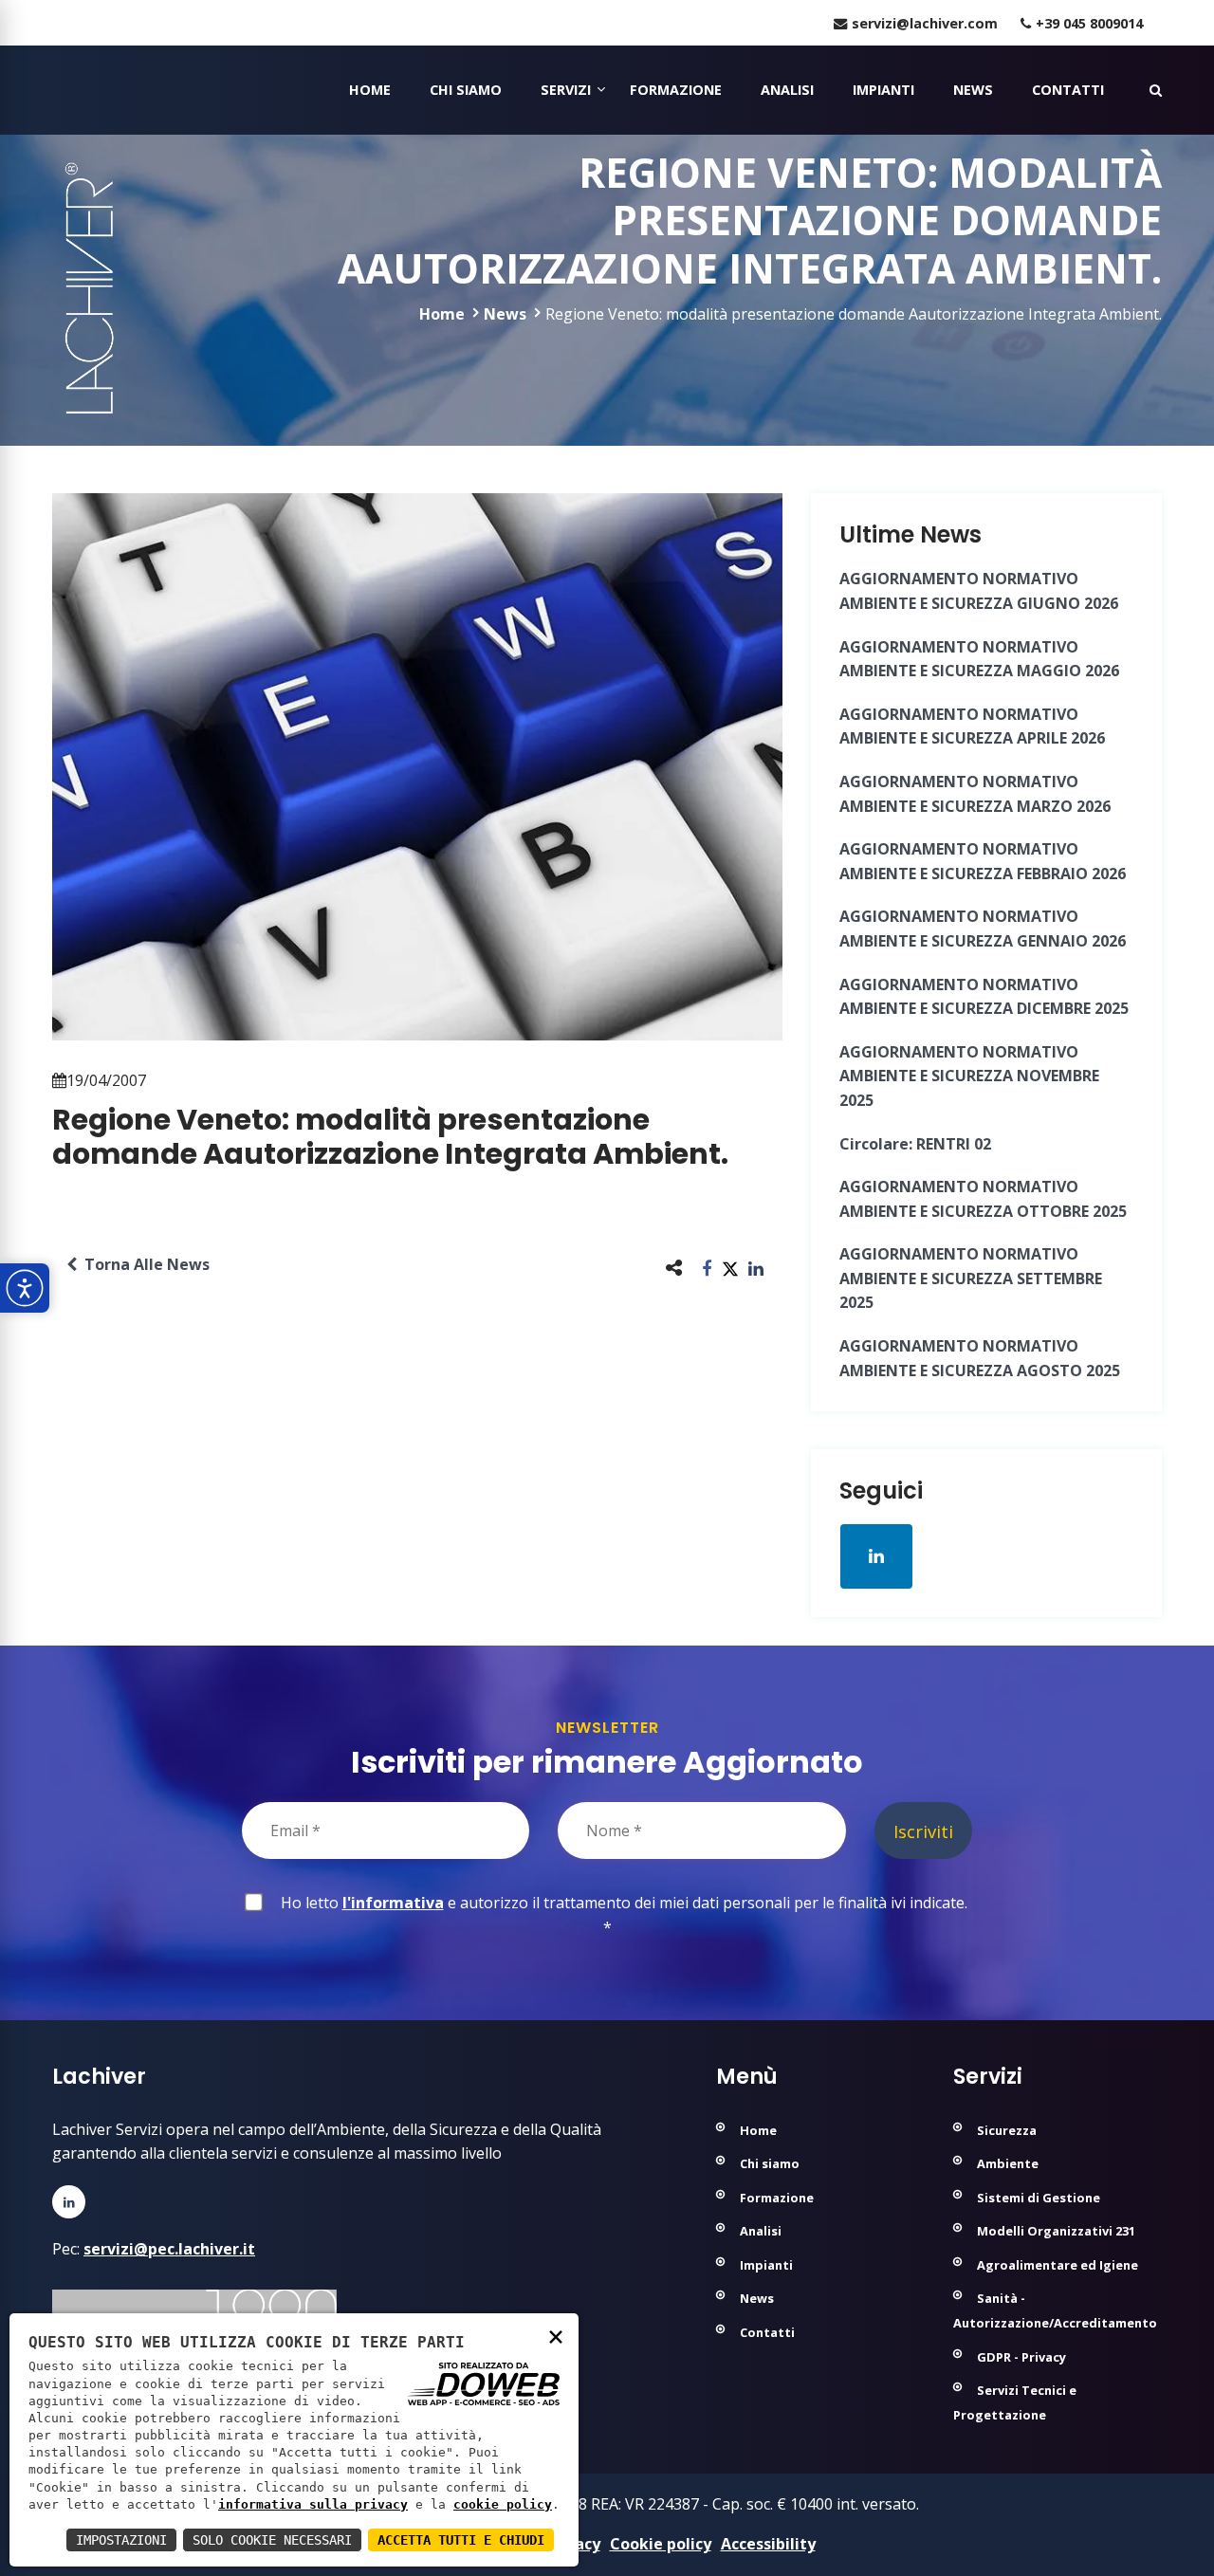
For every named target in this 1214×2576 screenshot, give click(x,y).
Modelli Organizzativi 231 (1056, 2231)
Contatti (1068, 90)
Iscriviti (923, 1831)
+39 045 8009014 (1089, 23)
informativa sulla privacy (313, 2504)
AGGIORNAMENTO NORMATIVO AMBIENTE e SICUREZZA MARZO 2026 (975, 794)
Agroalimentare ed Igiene (1058, 2265)
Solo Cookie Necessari (272, 2540)
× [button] (556, 2336)
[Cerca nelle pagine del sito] (1156, 90)
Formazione (676, 90)
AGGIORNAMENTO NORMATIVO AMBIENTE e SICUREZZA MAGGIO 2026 (979, 659)
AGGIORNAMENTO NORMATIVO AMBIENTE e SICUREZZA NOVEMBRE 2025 (969, 1076)
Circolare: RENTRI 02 (915, 1144)
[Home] (55, 90)
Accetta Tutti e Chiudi (461, 2540)
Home (370, 90)
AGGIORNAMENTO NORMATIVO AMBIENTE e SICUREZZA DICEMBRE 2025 (984, 997)
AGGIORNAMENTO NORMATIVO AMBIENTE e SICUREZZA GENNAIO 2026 (983, 929)
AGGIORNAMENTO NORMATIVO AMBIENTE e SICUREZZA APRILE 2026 (972, 727)
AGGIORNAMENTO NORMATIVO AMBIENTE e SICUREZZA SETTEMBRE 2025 (971, 1278)
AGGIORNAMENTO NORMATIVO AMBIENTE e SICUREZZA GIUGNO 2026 (979, 591)
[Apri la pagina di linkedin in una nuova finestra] (876, 1556)
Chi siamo (466, 90)
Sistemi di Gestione (1039, 2198)
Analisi (787, 90)
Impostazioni (121, 2540)
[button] (707, 1268)
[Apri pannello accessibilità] (25, 1288)
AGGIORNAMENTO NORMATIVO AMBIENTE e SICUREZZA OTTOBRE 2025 (983, 1199)
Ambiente (1008, 2163)
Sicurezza (1007, 2130)
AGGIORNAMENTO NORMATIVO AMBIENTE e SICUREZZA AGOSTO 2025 (980, 1358)
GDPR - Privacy (1021, 2357)
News (973, 90)
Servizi (566, 90)
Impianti (883, 90)
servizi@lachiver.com (925, 23)
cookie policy (503, 2504)
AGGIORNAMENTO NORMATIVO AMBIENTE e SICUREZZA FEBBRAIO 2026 (983, 861)
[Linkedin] (69, 2202)
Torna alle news (143, 1264)
